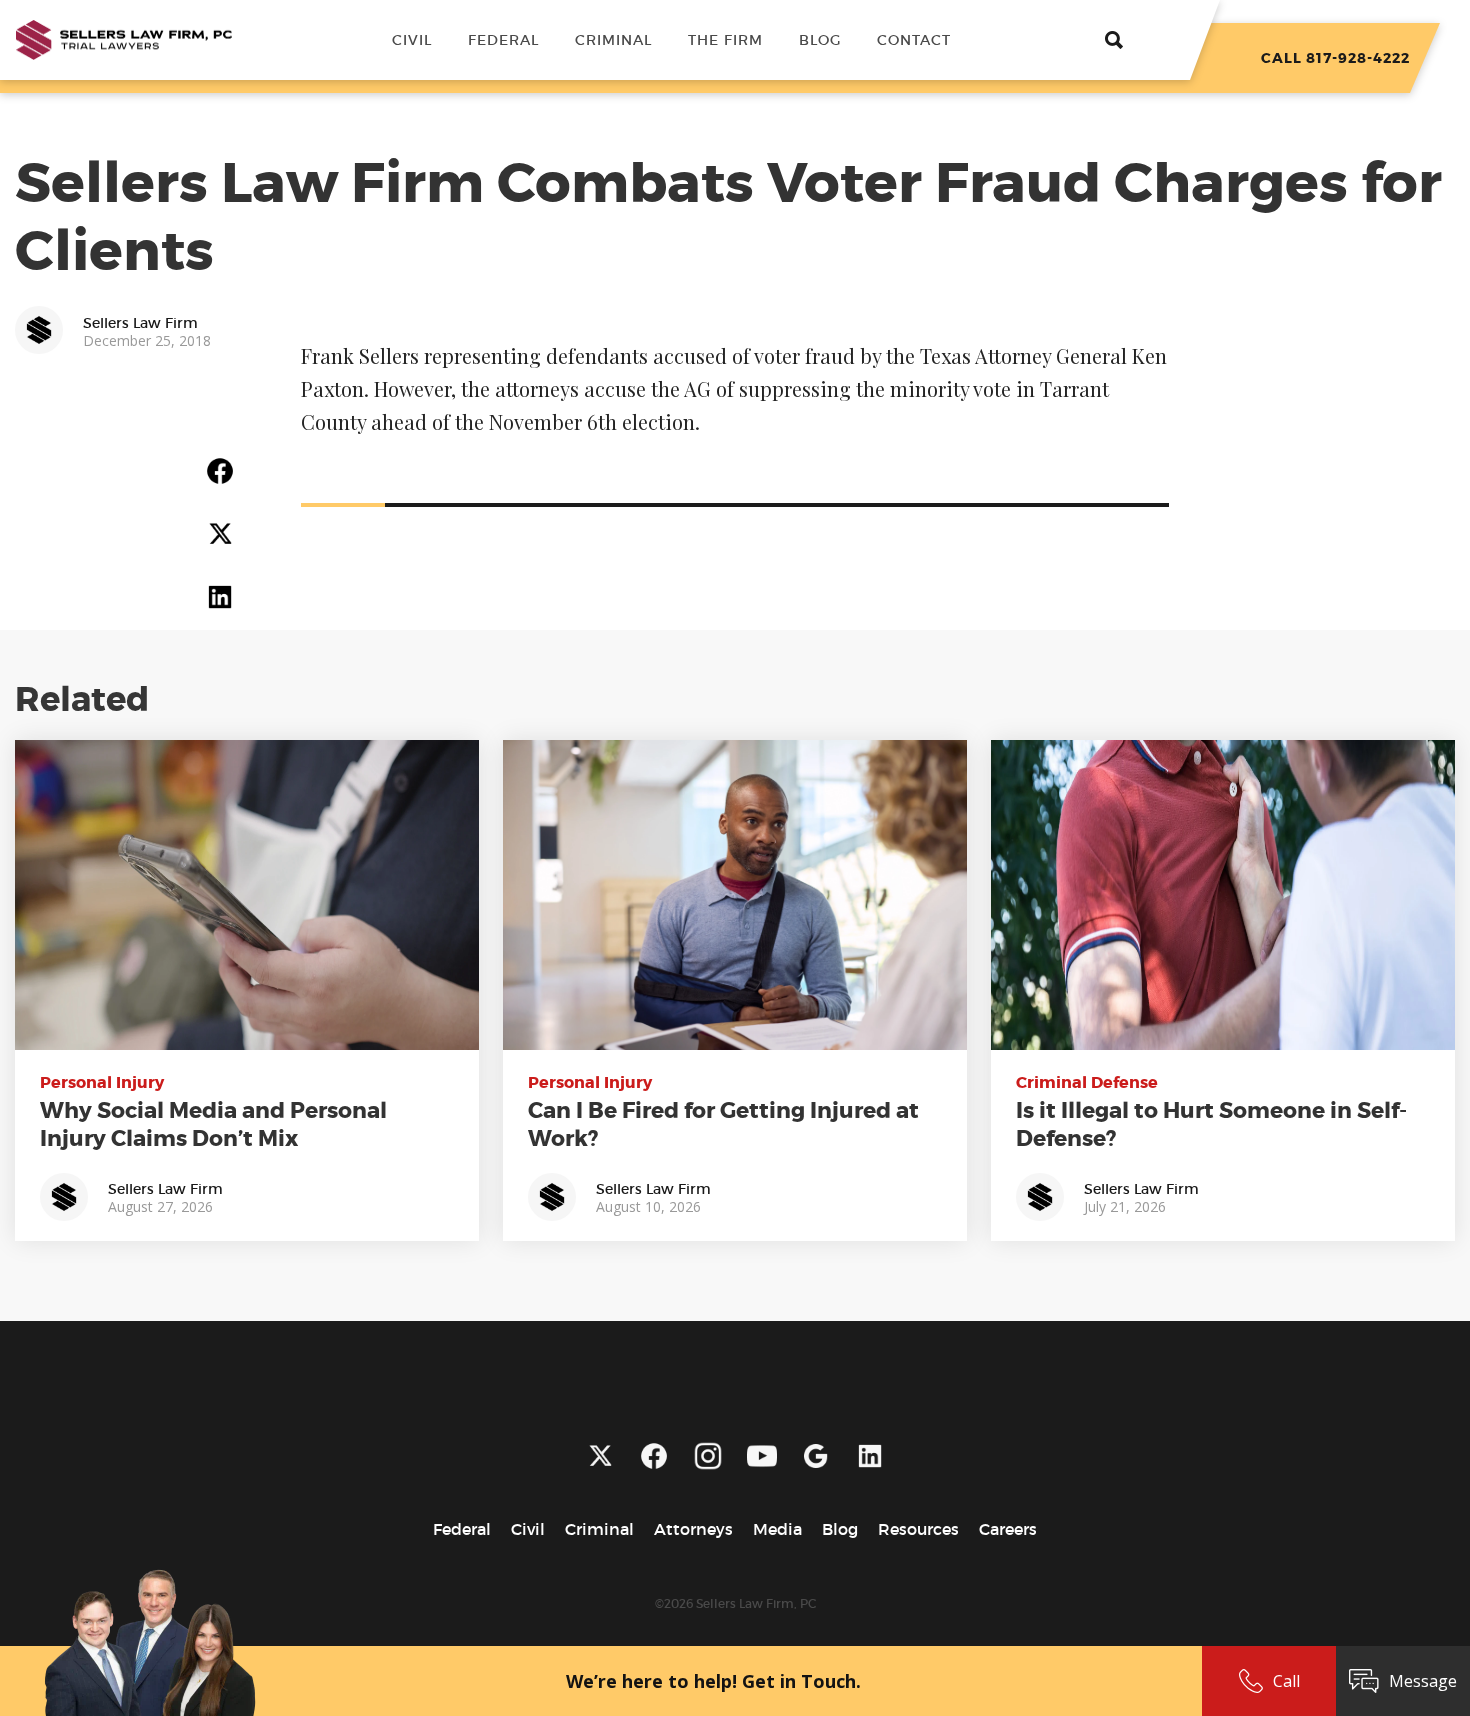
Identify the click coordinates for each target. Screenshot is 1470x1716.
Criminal (613, 40)
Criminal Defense (1087, 1082)
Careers (1008, 1529)
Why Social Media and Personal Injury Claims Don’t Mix (213, 1125)
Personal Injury (102, 1082)
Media (777, 1529)
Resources (918, 1529)
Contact (914, 40)
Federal (503, 40)
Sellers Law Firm (165, 1189)
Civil (412, 40)
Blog (820, 40)
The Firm (725, 40)
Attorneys (693, 1529)
